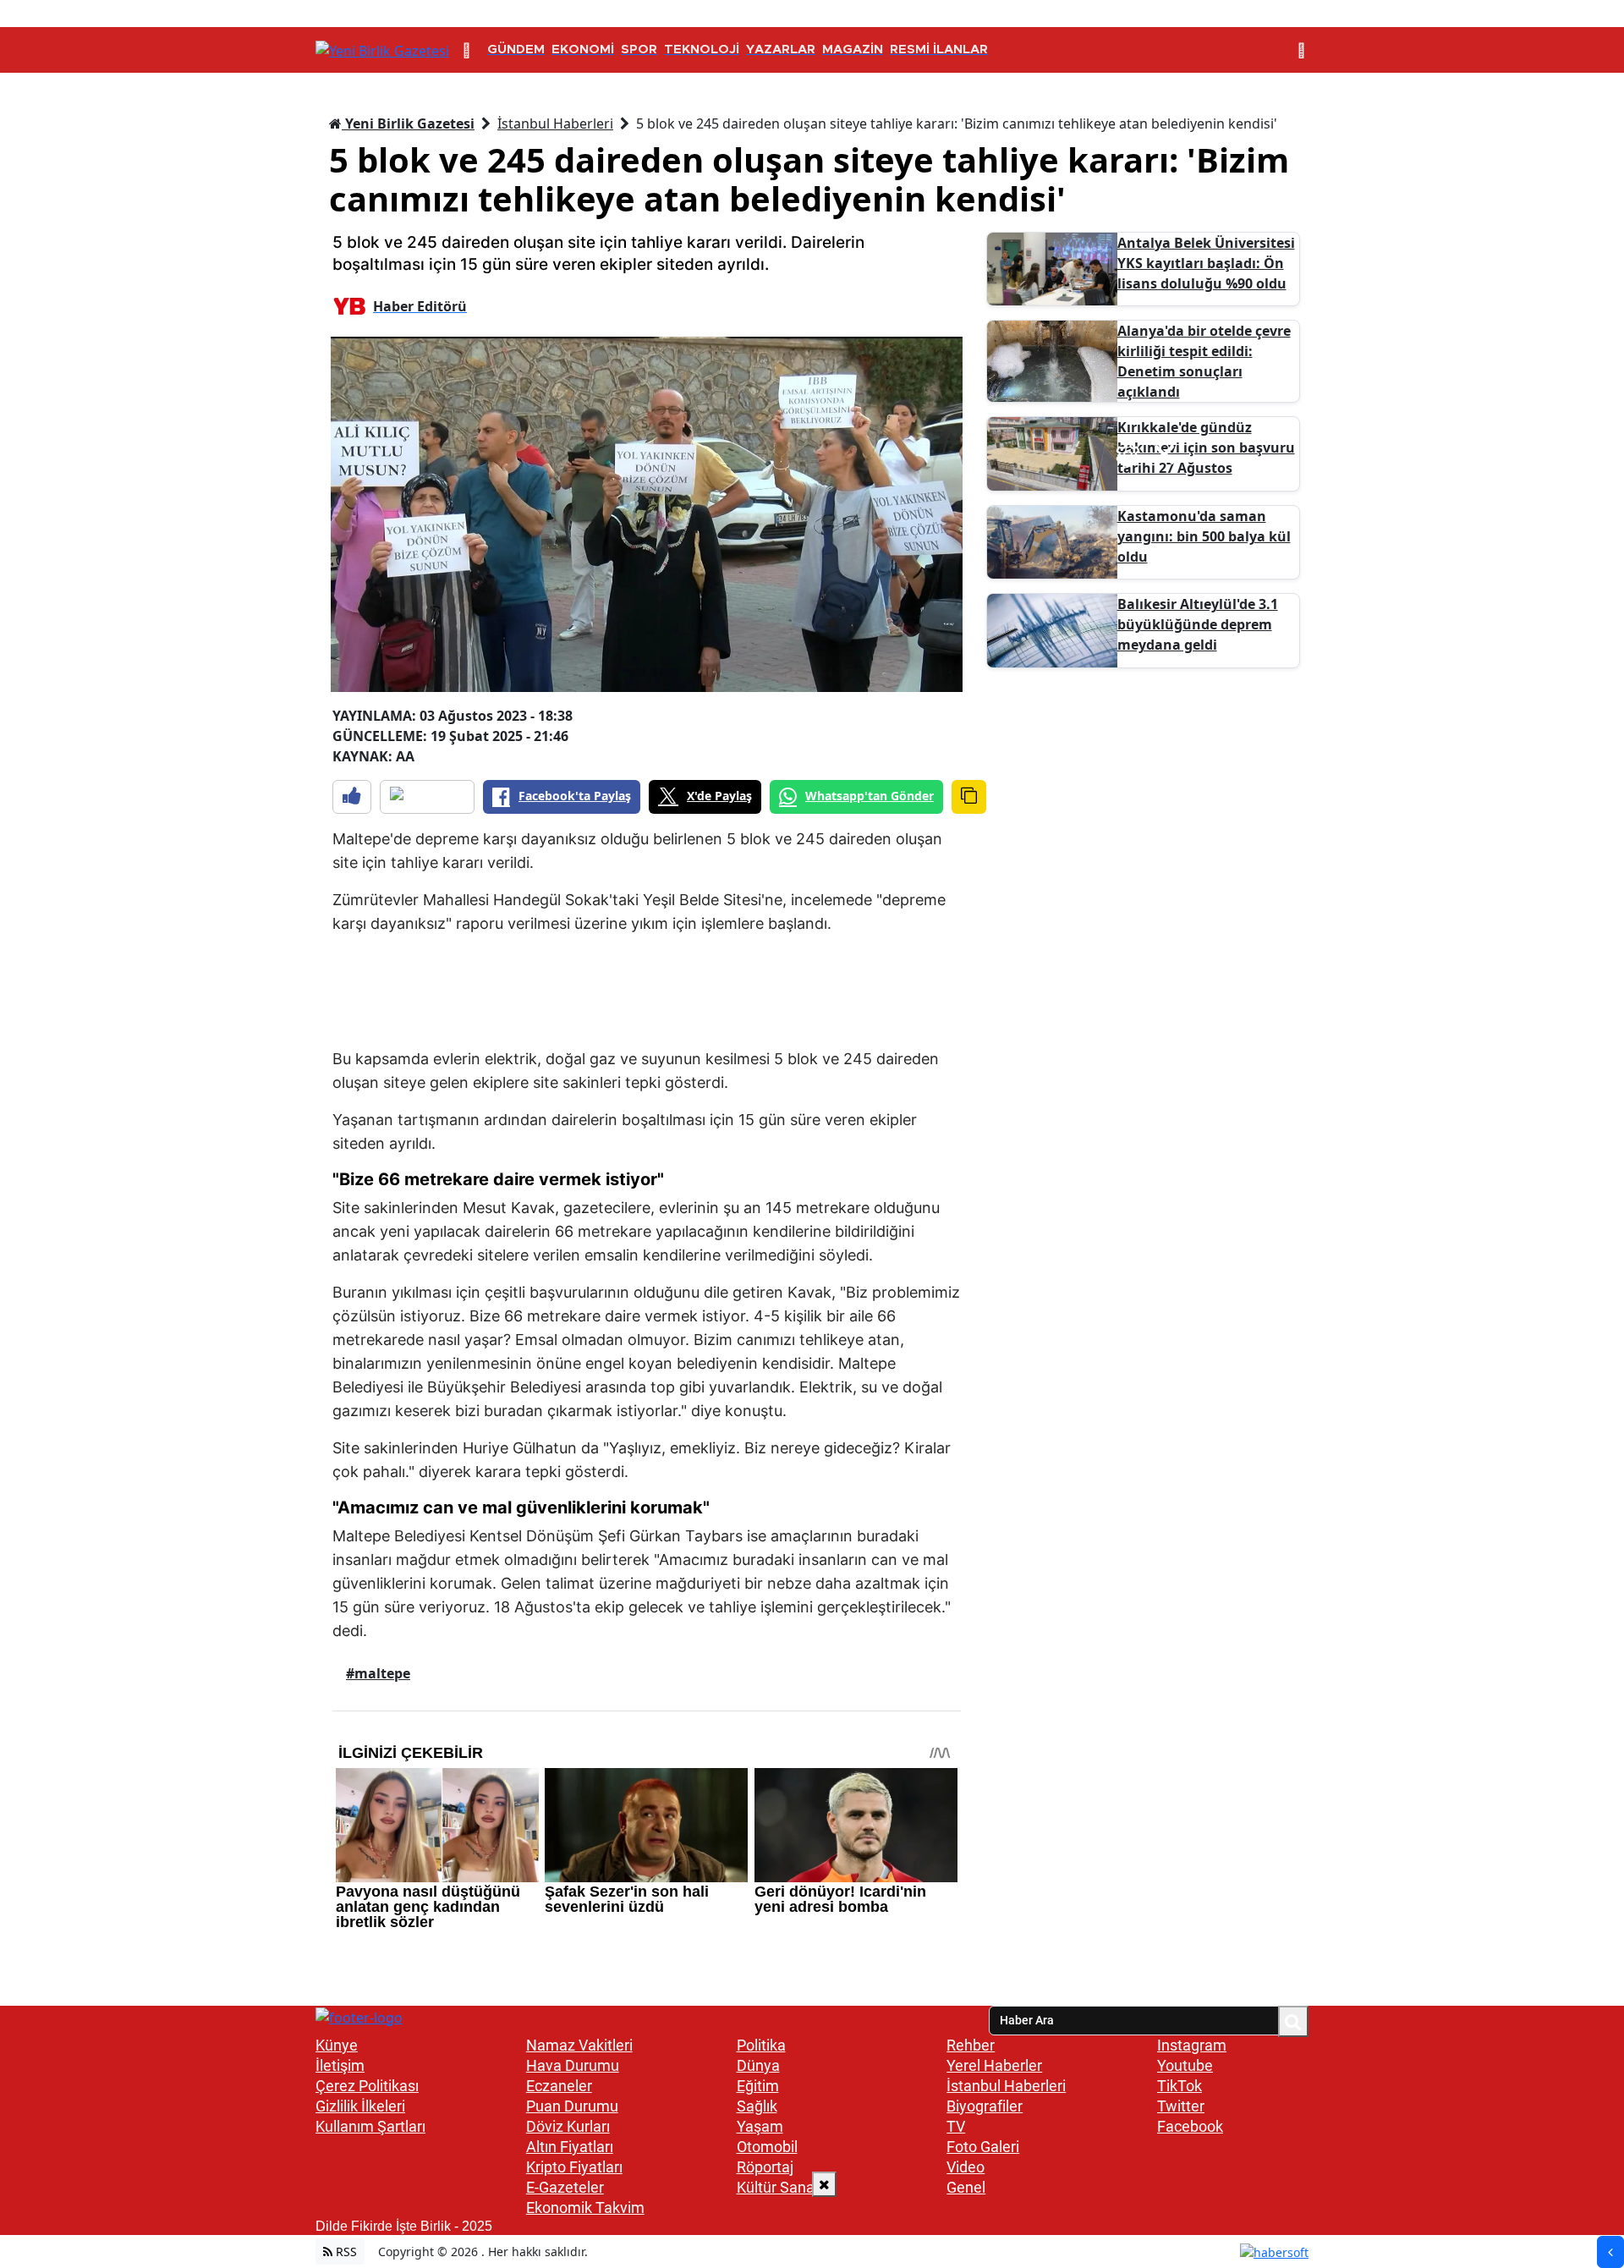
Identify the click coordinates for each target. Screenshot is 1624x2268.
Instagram (1192, 2045)
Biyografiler (985, 2106)
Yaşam (760, 2126)
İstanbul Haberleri (555, 124)
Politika (761, 2045)
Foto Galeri (983, 2147)
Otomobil (767, 2147)
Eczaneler (559, 2086)
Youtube (1185, 2065)
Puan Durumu (572, 2106)
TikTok (1180, 2086)
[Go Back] (1610, 2252)
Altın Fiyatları (570, 2147)
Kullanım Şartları (370, 2126)
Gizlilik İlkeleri (360, 2106)
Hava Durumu (573, 2065)
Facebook (1190, 2126)
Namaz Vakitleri (579, 2045)
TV (956, 2126)
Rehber (971, 2045)
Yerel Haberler (994, 2065)
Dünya (758, 2065)
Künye (337, 2045)
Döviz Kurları (568, 2126)
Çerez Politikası (367, 2086)
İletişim (340, 2065)
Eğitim (758, 2086)
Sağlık (757, 2106)
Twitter (1181, 2106)
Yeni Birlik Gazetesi (408, 124)
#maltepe (378, 1673)
